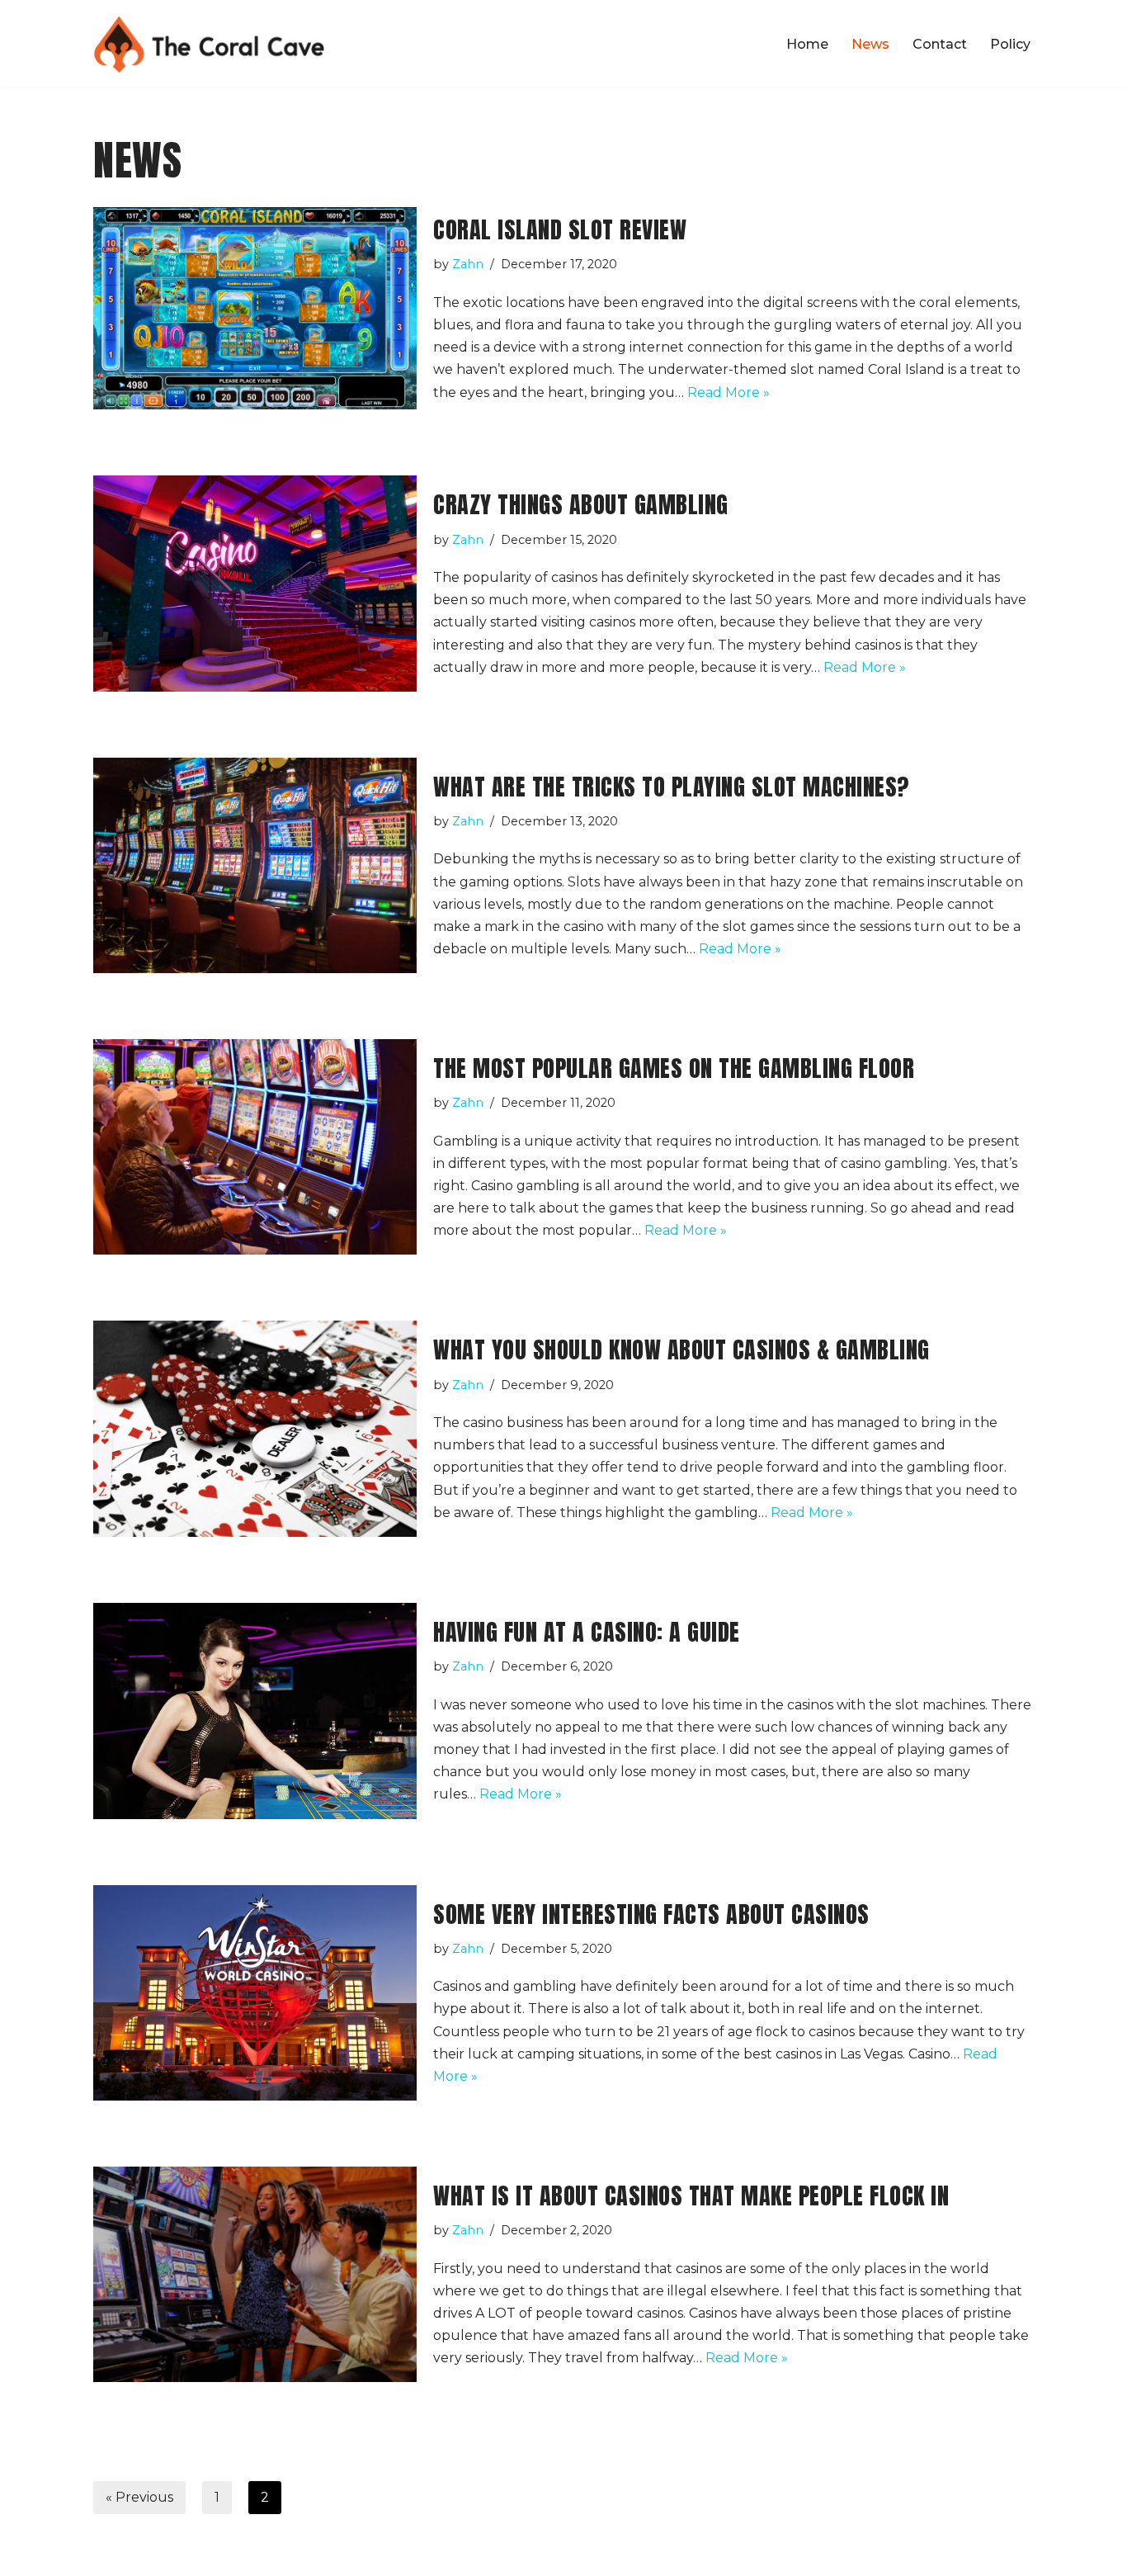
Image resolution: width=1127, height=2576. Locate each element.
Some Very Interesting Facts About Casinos (651, 1914)
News (870, 44)
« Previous (139, 2497)
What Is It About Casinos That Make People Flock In (691, 2196)
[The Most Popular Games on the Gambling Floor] (255, 1147)
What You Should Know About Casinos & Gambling (681, 1349)
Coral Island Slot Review (560, 229)
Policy (1010, 44)
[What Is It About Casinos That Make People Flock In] (255, 2274)
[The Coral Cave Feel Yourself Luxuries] (209, 44)
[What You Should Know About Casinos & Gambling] (255, 1428)
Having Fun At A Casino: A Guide (587, 1632)
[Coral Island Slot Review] (255, 308)
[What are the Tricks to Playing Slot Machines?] (255, 865)
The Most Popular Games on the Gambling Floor (674, 1068)
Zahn (468, 264)
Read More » (729, 392)
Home (807, 44)
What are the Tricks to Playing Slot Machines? (671, 787)
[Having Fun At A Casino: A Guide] (255, 1711)
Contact (940, 44)
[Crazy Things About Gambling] (255, 583)
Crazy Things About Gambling (581, 504)
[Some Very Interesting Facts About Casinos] (255, 1993)
